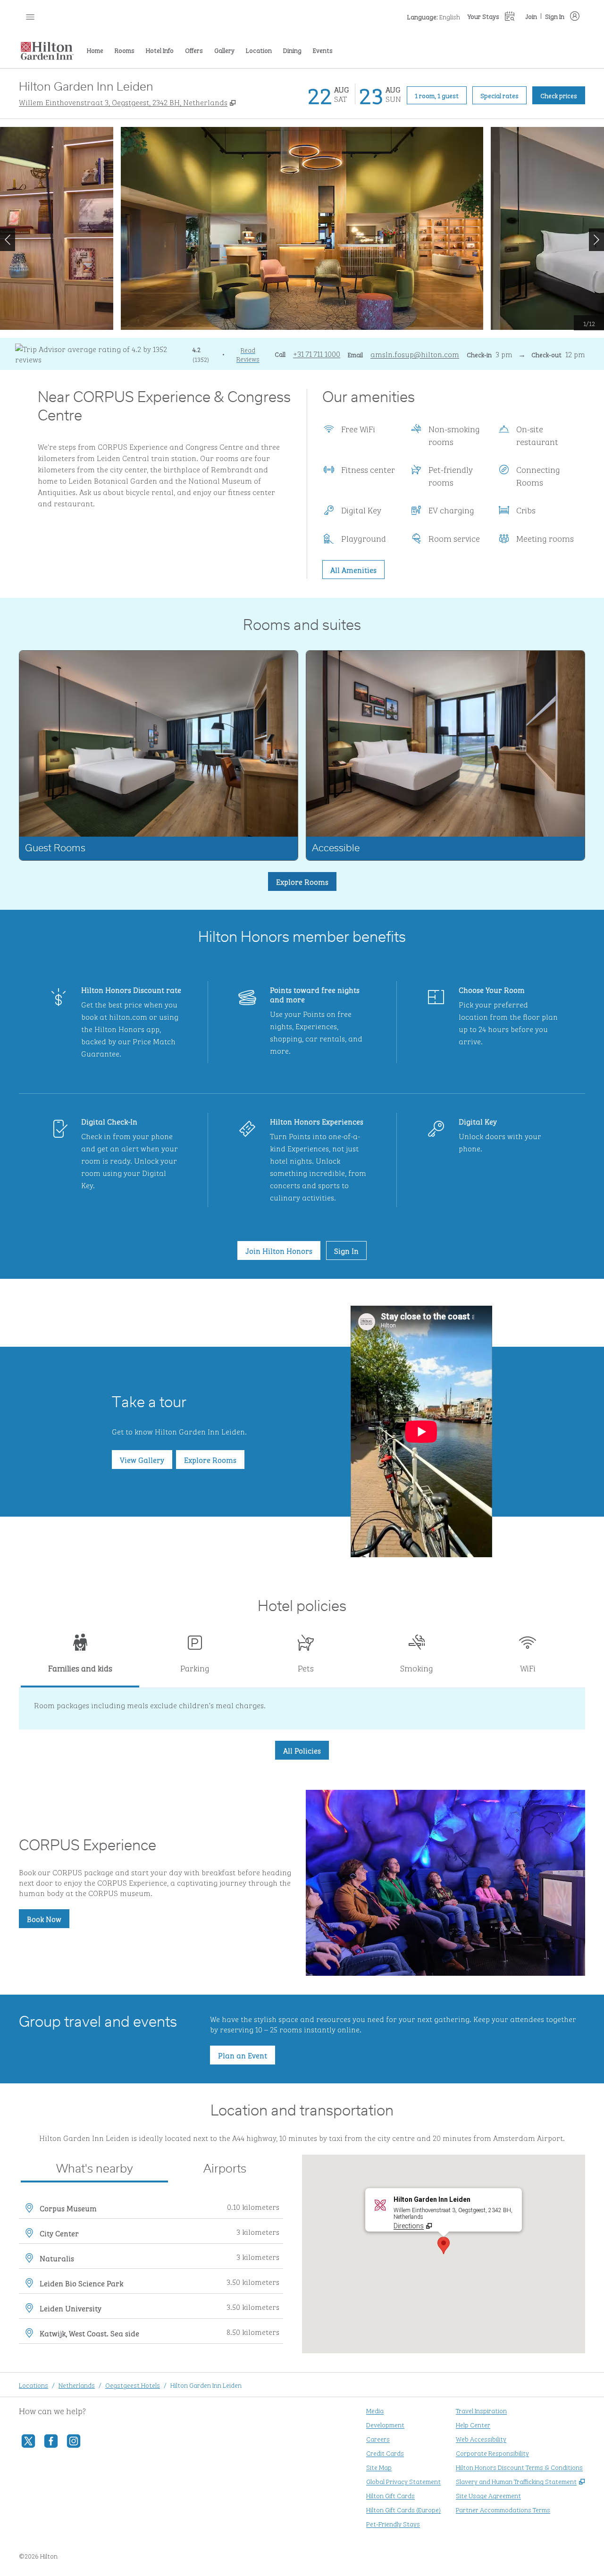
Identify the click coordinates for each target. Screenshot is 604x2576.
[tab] (80, 1657)
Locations (34, 2385)
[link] (317, 353)
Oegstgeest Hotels (133, 2385)
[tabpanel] (302, 1709)
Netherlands (77, 2385)
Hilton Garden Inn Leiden (206, 2385)
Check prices (563, 95)
